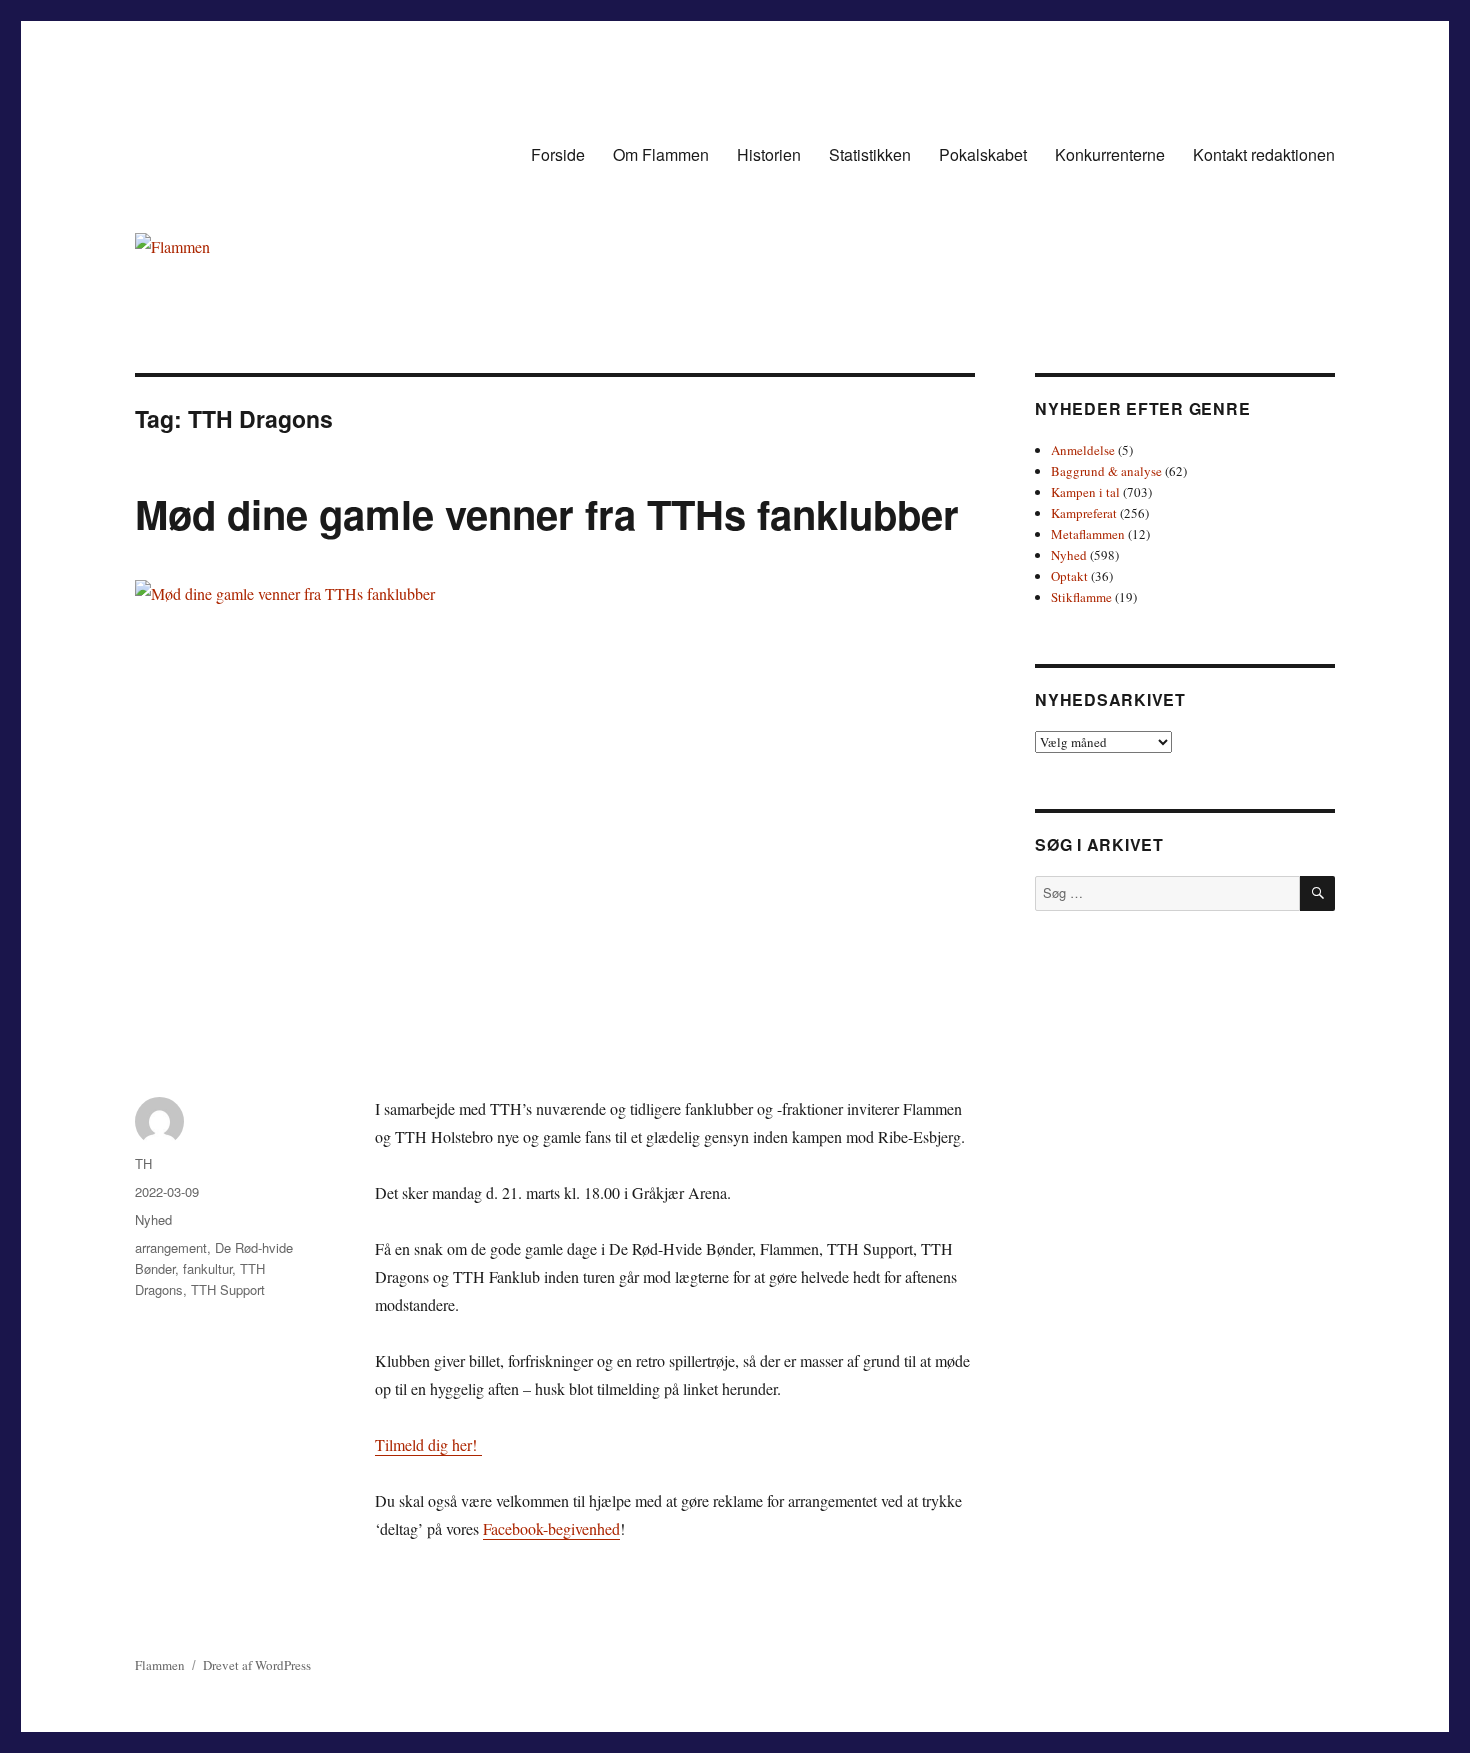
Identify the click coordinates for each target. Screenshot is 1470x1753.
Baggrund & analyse (1106, 471)
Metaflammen (1088, 534)
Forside (558, 154)
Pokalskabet (983, 154)
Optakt (1069, 576)
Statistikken (870, 154)
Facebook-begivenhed (551, 1528)
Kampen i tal (1085, 492)
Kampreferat (1084, 513)
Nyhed (153, 1219)
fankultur (207, 1268)
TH (143, 1163)
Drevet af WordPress (257, 1665)
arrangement (171, 1247)
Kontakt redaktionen (1264, 154)
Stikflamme (1081, 597)
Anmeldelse (1083, 450)
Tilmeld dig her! (428, 1444)
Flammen (160, 1665)
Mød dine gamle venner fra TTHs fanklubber (547, 513)
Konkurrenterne (1110, 154)
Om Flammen (661, 154)
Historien (769, 154)
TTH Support (228, 1289)
